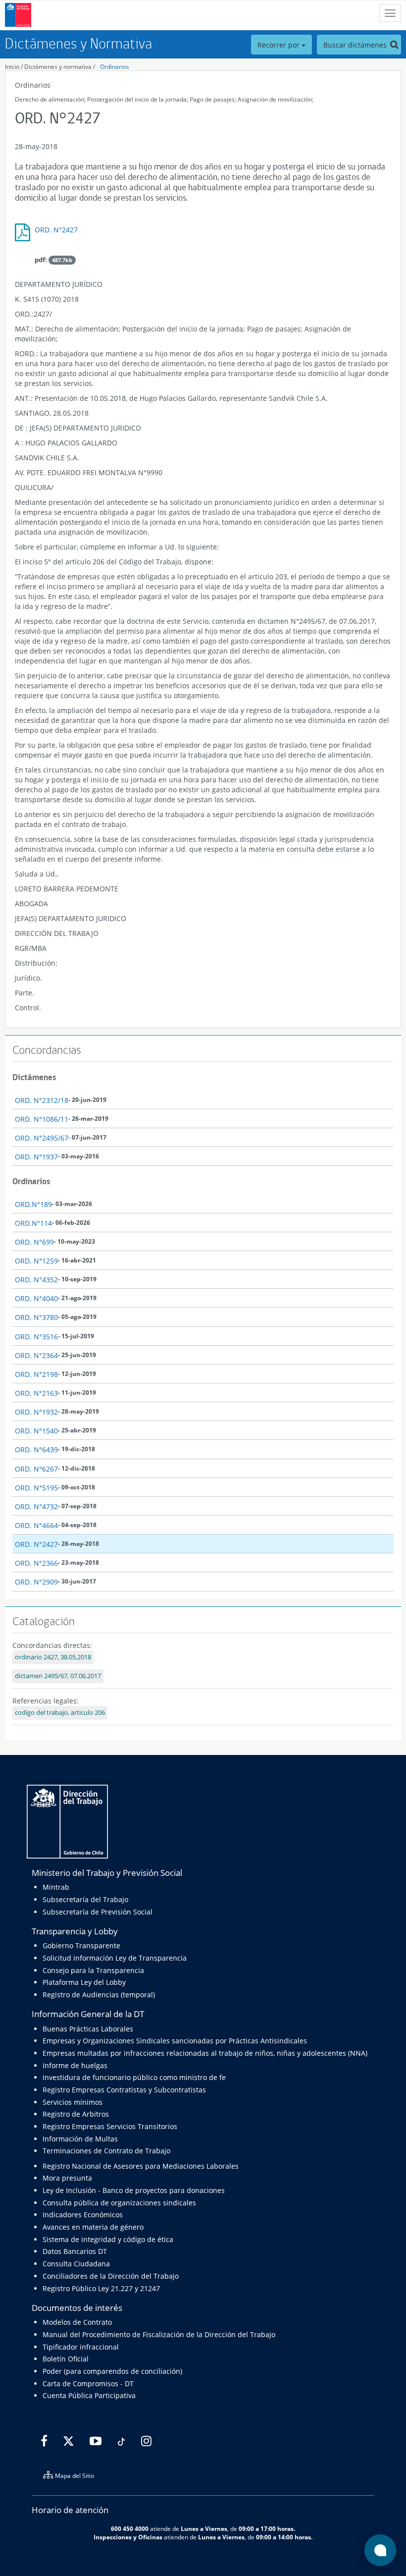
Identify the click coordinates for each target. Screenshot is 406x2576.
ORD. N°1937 (36, 1157)
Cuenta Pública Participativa (89, 2395)
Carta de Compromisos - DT (88, 2384)
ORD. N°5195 (36, 1488)
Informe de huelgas (75, 2065)
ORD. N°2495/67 (42, 1138)
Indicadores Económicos (83, 2215)
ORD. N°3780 (36, 1317)
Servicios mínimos (73, 2102)
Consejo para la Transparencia (93, 1970)
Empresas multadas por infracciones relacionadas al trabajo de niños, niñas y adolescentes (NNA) (205, 2053)
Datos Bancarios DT (75, 2251)
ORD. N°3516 (36, 1337)
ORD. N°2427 (56, 230)
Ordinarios (115, 67)
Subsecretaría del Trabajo (85, 1899)
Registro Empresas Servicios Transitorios (110, 2126)
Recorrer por (279, 45)
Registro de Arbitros (76, 2114)
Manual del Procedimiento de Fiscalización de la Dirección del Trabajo (159, 2334)
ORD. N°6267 (36, 1469)
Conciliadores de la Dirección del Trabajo (111, 2276)
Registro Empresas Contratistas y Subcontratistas (124, 2090)
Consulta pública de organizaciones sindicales (119, 2203)
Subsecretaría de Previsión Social (98, 1912)
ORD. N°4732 (36, 1507)
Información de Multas (80, 2139)
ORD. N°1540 (36, 1431)
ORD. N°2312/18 (42, 1100)
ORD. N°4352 (36, 1280)
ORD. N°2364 (36, 1355)
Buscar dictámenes (356, 45)
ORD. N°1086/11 (42, 1119)
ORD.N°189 (33, 1204)
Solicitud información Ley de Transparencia (115, 1958)
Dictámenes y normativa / (60, 67)
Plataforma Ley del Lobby (84, 1982)
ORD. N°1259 (36, 1261)
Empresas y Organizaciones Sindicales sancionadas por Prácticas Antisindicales (175, 2041)
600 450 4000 (130, 2528)
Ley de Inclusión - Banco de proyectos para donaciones (134, 2190)
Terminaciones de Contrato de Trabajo (106, 2151)
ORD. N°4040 (36, 1298)
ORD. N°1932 (36, 1412)
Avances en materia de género (93, 2227)
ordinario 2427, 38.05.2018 (53, 1657)
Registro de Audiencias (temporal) (99, 1995)
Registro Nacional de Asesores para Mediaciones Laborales (141, 2166)
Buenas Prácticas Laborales (88, 2029)
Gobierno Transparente (81, 1946)
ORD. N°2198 (36, 1374)
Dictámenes (34, 1077)
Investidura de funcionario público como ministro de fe (134, 2077)
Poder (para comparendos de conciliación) (112, 2371)
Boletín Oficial (66, 2359)
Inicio (12, 67)
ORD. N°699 (34, 1242)
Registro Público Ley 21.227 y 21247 (101, 2288)
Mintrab (56, 1887)
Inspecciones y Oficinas (128, 2537)
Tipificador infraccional (81, 2347)
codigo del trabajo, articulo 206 (60, 1713)
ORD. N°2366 (36, 1563)
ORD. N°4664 (36, 1525)
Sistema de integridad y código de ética (108, 2239)
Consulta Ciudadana (76, 2264)
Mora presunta (67, 2178)
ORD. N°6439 (36, 1450)
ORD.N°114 (33, 1223)
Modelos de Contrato (77, 2322)
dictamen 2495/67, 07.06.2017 (58, 1676)
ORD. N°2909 (36, 1582)
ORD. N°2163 (36, 1393)
